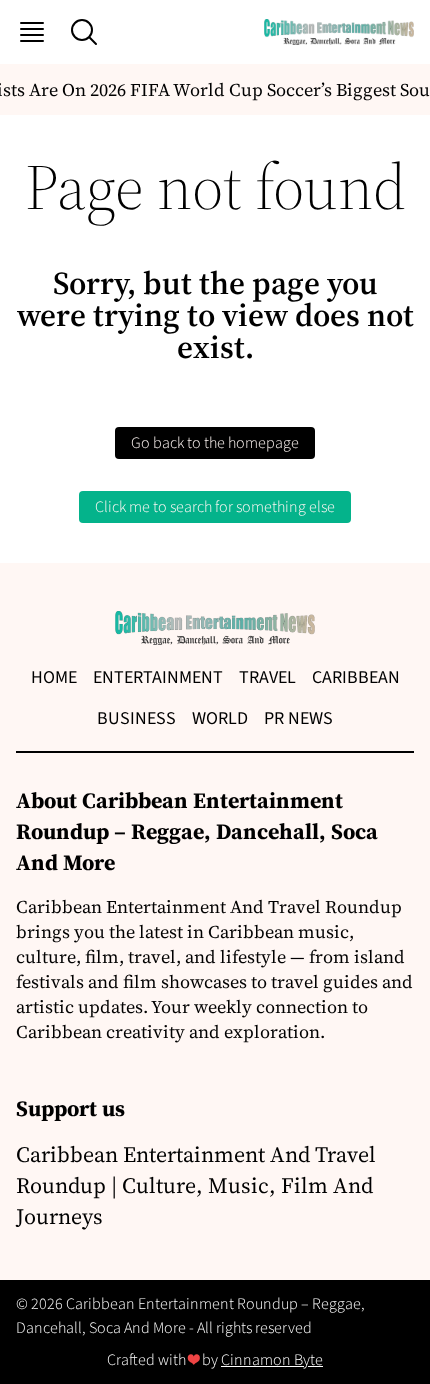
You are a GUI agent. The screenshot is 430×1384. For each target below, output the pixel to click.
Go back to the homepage (215, 443)
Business (136, 718)
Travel (267, 677)
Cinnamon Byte (272, 1360)
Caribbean (356, 677)
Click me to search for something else (215, 507)
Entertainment (158, 677)
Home (54, 677)
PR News (298, 718)
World (220, 718)
